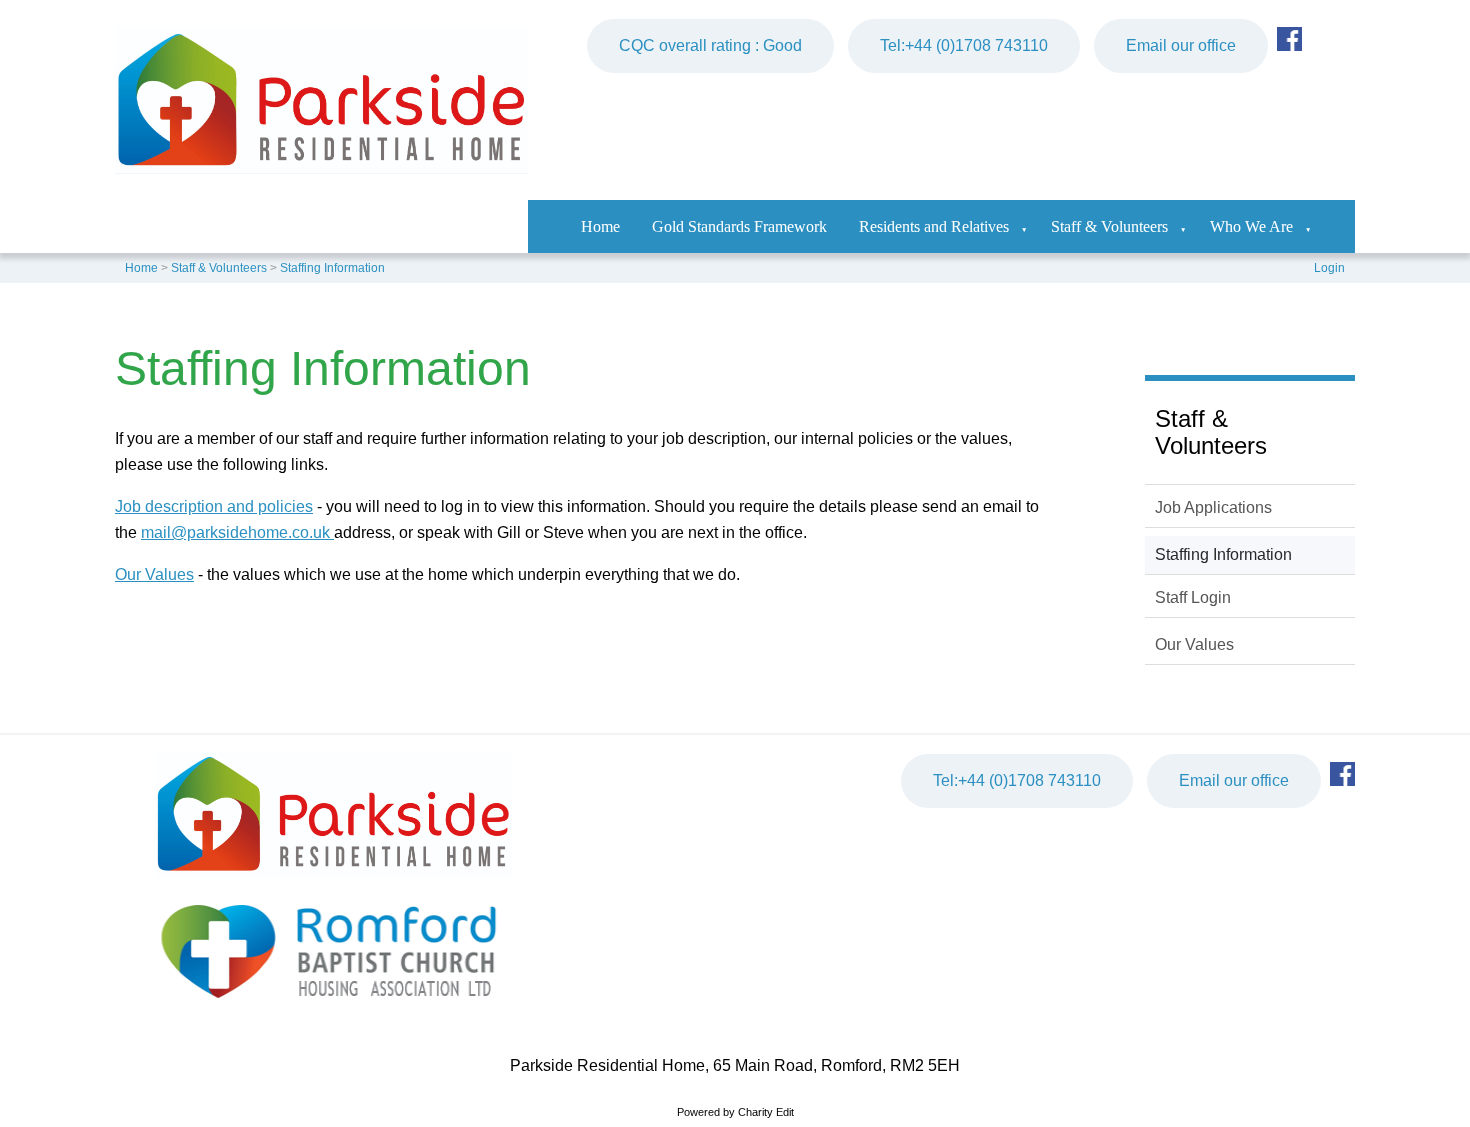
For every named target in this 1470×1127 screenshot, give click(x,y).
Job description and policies (214, 506)
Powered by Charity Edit (735, 1112)
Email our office (1181, 45)
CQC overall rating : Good (710, 45)
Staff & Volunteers (1109, 226)
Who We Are (1251, 226)
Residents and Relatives (934, 226)
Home (600, 226)
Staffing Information (332, 268)
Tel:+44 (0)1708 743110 (964, 45)
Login (1329, 268)
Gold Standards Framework (739, 226)
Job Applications (1213, 507)
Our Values (154, 574)
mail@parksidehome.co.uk (237, 532)
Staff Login (1193, 597)
